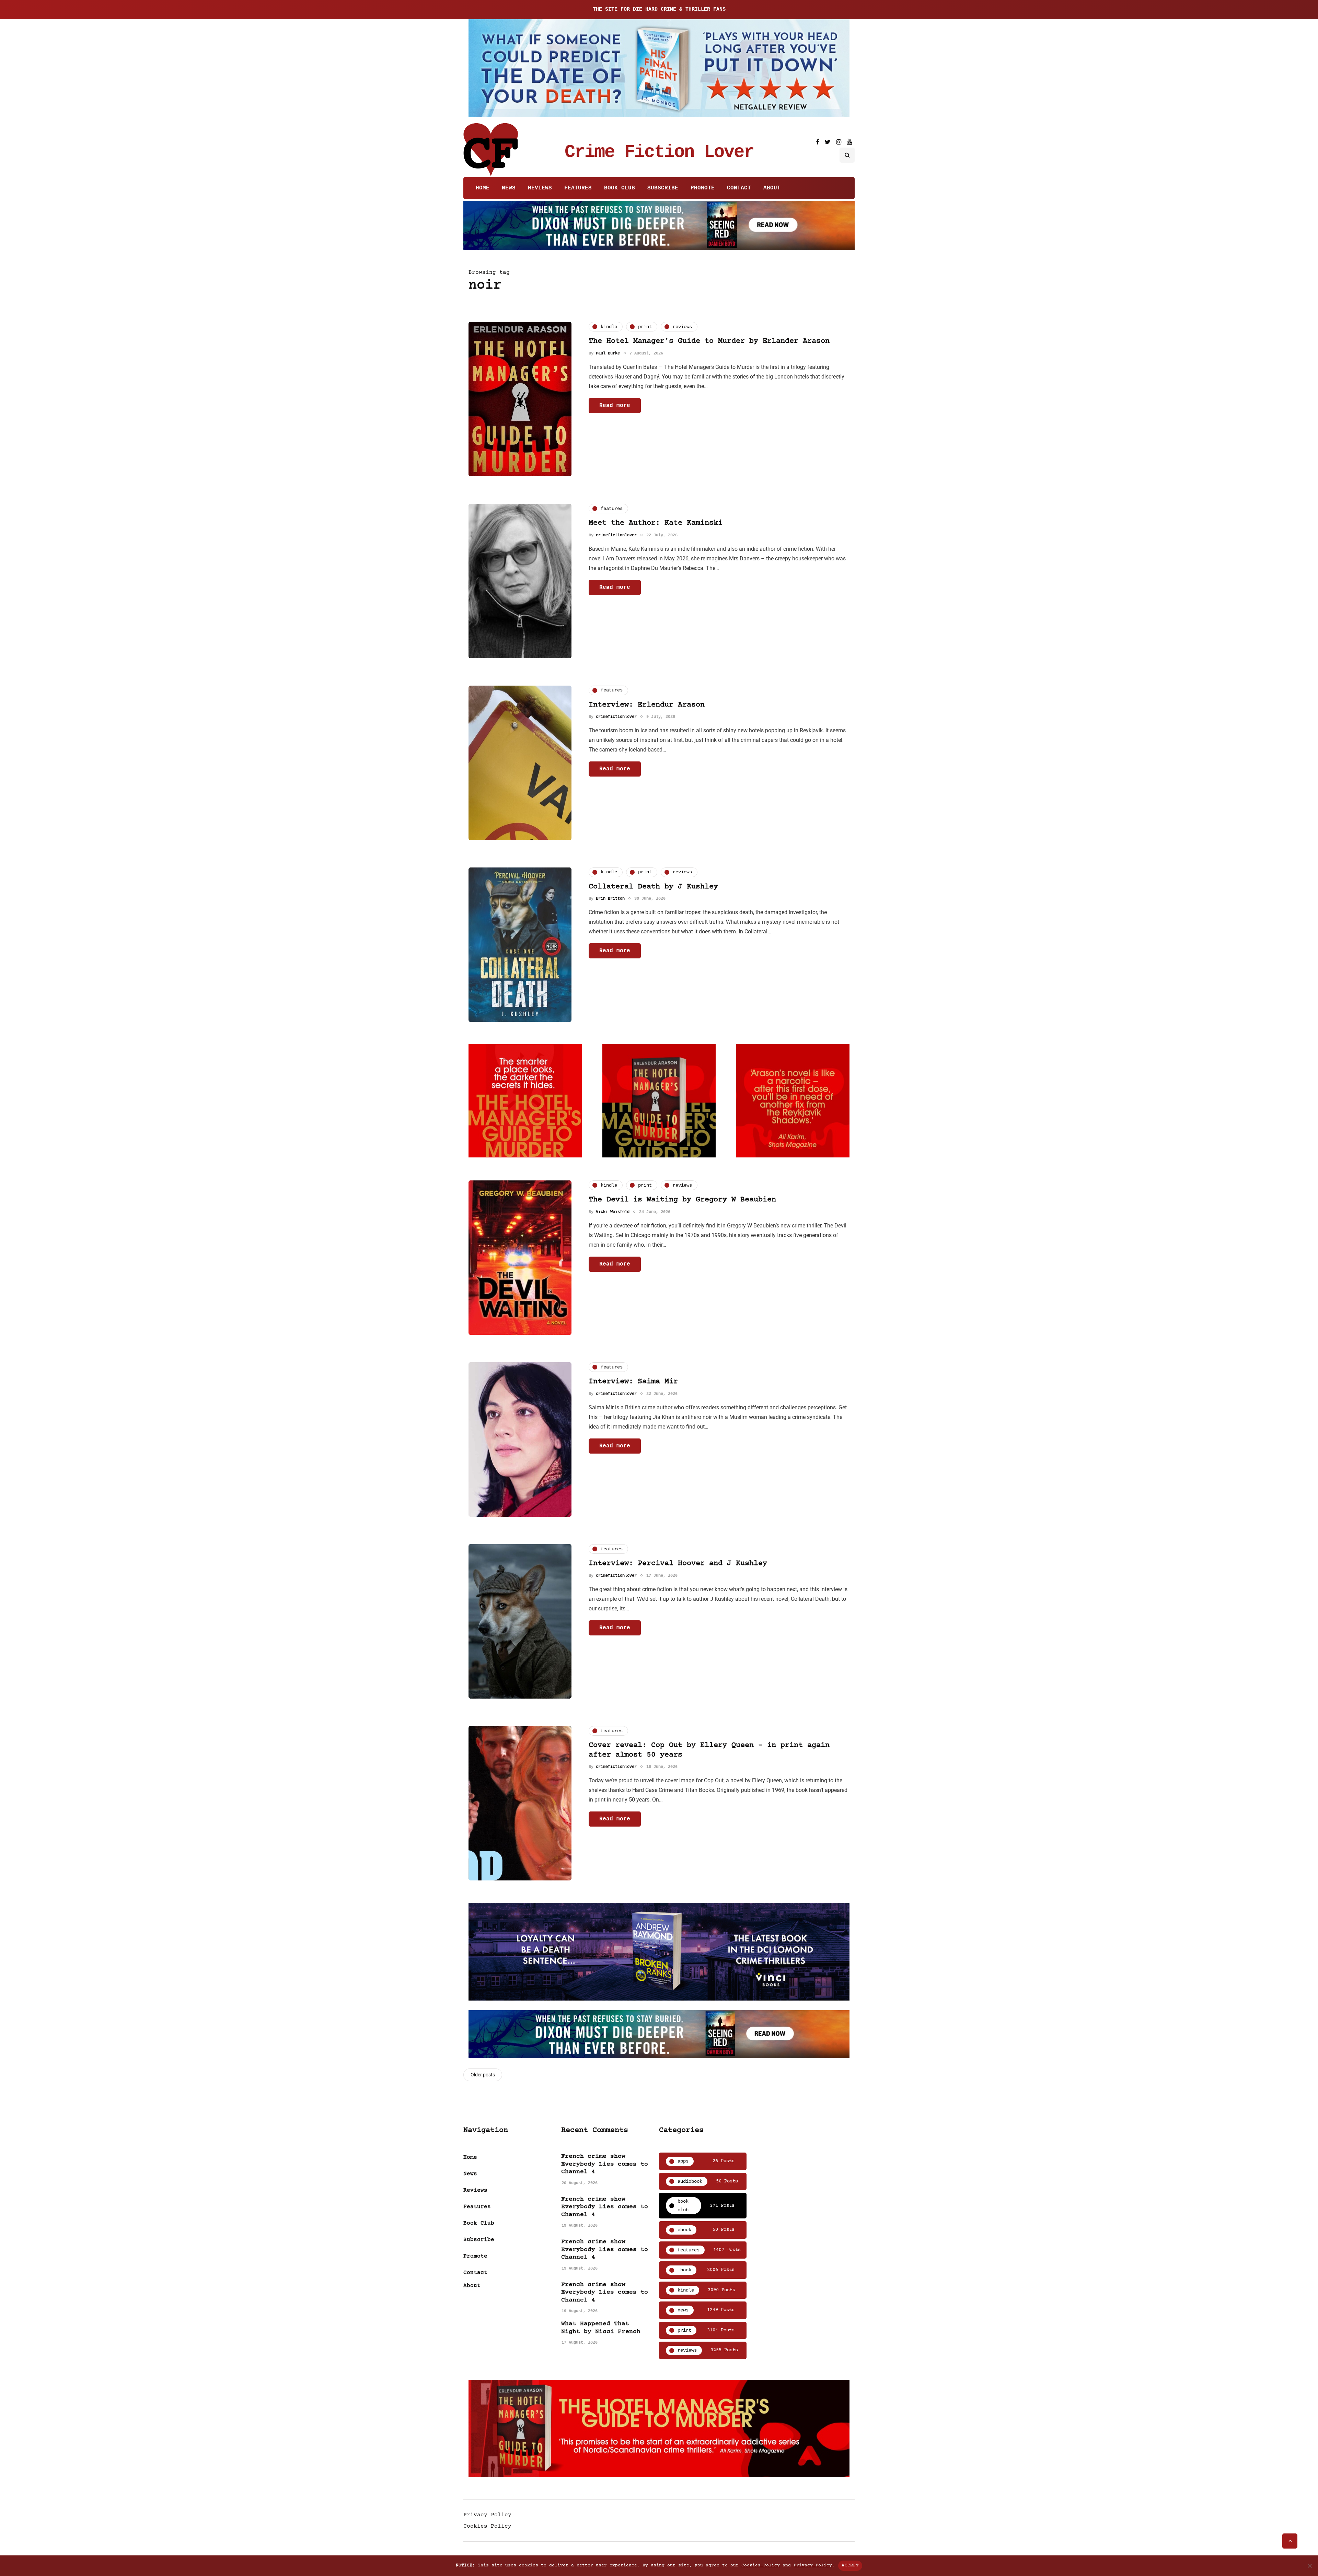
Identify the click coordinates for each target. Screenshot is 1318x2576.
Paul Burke (608, 353)
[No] (1309, 2566)
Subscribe (663, 188)
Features (578, 188)
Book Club (620, 188)
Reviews (540, 188)
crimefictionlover (616, 535)
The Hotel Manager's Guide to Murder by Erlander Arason (709, 341)
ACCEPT (850, 2565)
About (772, 188)
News (509, 188)
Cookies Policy (487, 2526)
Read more (615, 405)
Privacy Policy (487, 2515)
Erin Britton (610, 899)
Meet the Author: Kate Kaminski (656, 523)
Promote (703, 188)
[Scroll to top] (1290, 2541)
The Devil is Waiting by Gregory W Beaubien (682, 1200)
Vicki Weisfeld (613, 1212)
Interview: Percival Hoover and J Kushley (678, 1564)
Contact (739, 188)
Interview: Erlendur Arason (647, 705)
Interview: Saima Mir (633, 1382)
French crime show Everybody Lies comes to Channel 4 (605, 2164)
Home (483, 188)
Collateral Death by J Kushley (653, 887)
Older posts (483, 2075)
